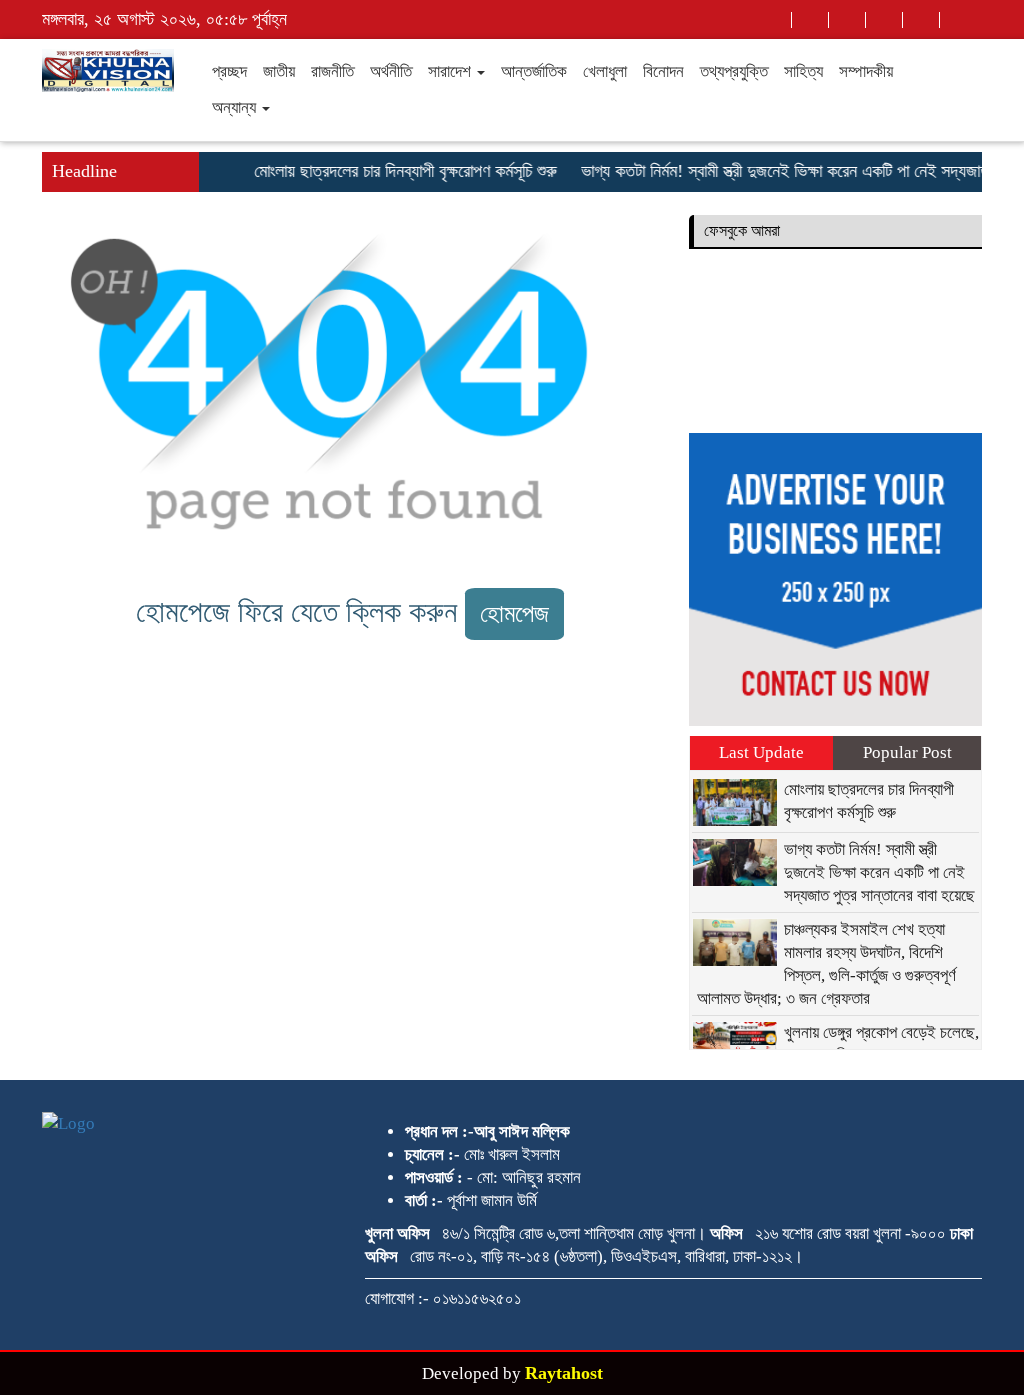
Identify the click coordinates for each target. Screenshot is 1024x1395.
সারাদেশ (451, 71)
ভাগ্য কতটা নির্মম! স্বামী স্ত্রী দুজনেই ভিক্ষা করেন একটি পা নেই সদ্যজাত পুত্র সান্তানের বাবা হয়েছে (879, 872)
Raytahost (564, 1373)
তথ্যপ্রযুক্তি (734, 71)
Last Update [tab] (761, 752)
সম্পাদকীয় (866, 71)
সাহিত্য (803, 71)
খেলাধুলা (605, 71)
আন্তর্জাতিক (534, 71)
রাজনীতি (332, 71)
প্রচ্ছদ (229, 71)
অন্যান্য (236, 107)
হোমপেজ (514, 613)
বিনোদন (663, 71)
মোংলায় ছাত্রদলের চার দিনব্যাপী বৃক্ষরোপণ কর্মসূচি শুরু (394, 171)
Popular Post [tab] (907, 752)
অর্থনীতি (391, 71)
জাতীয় (279, 71)
